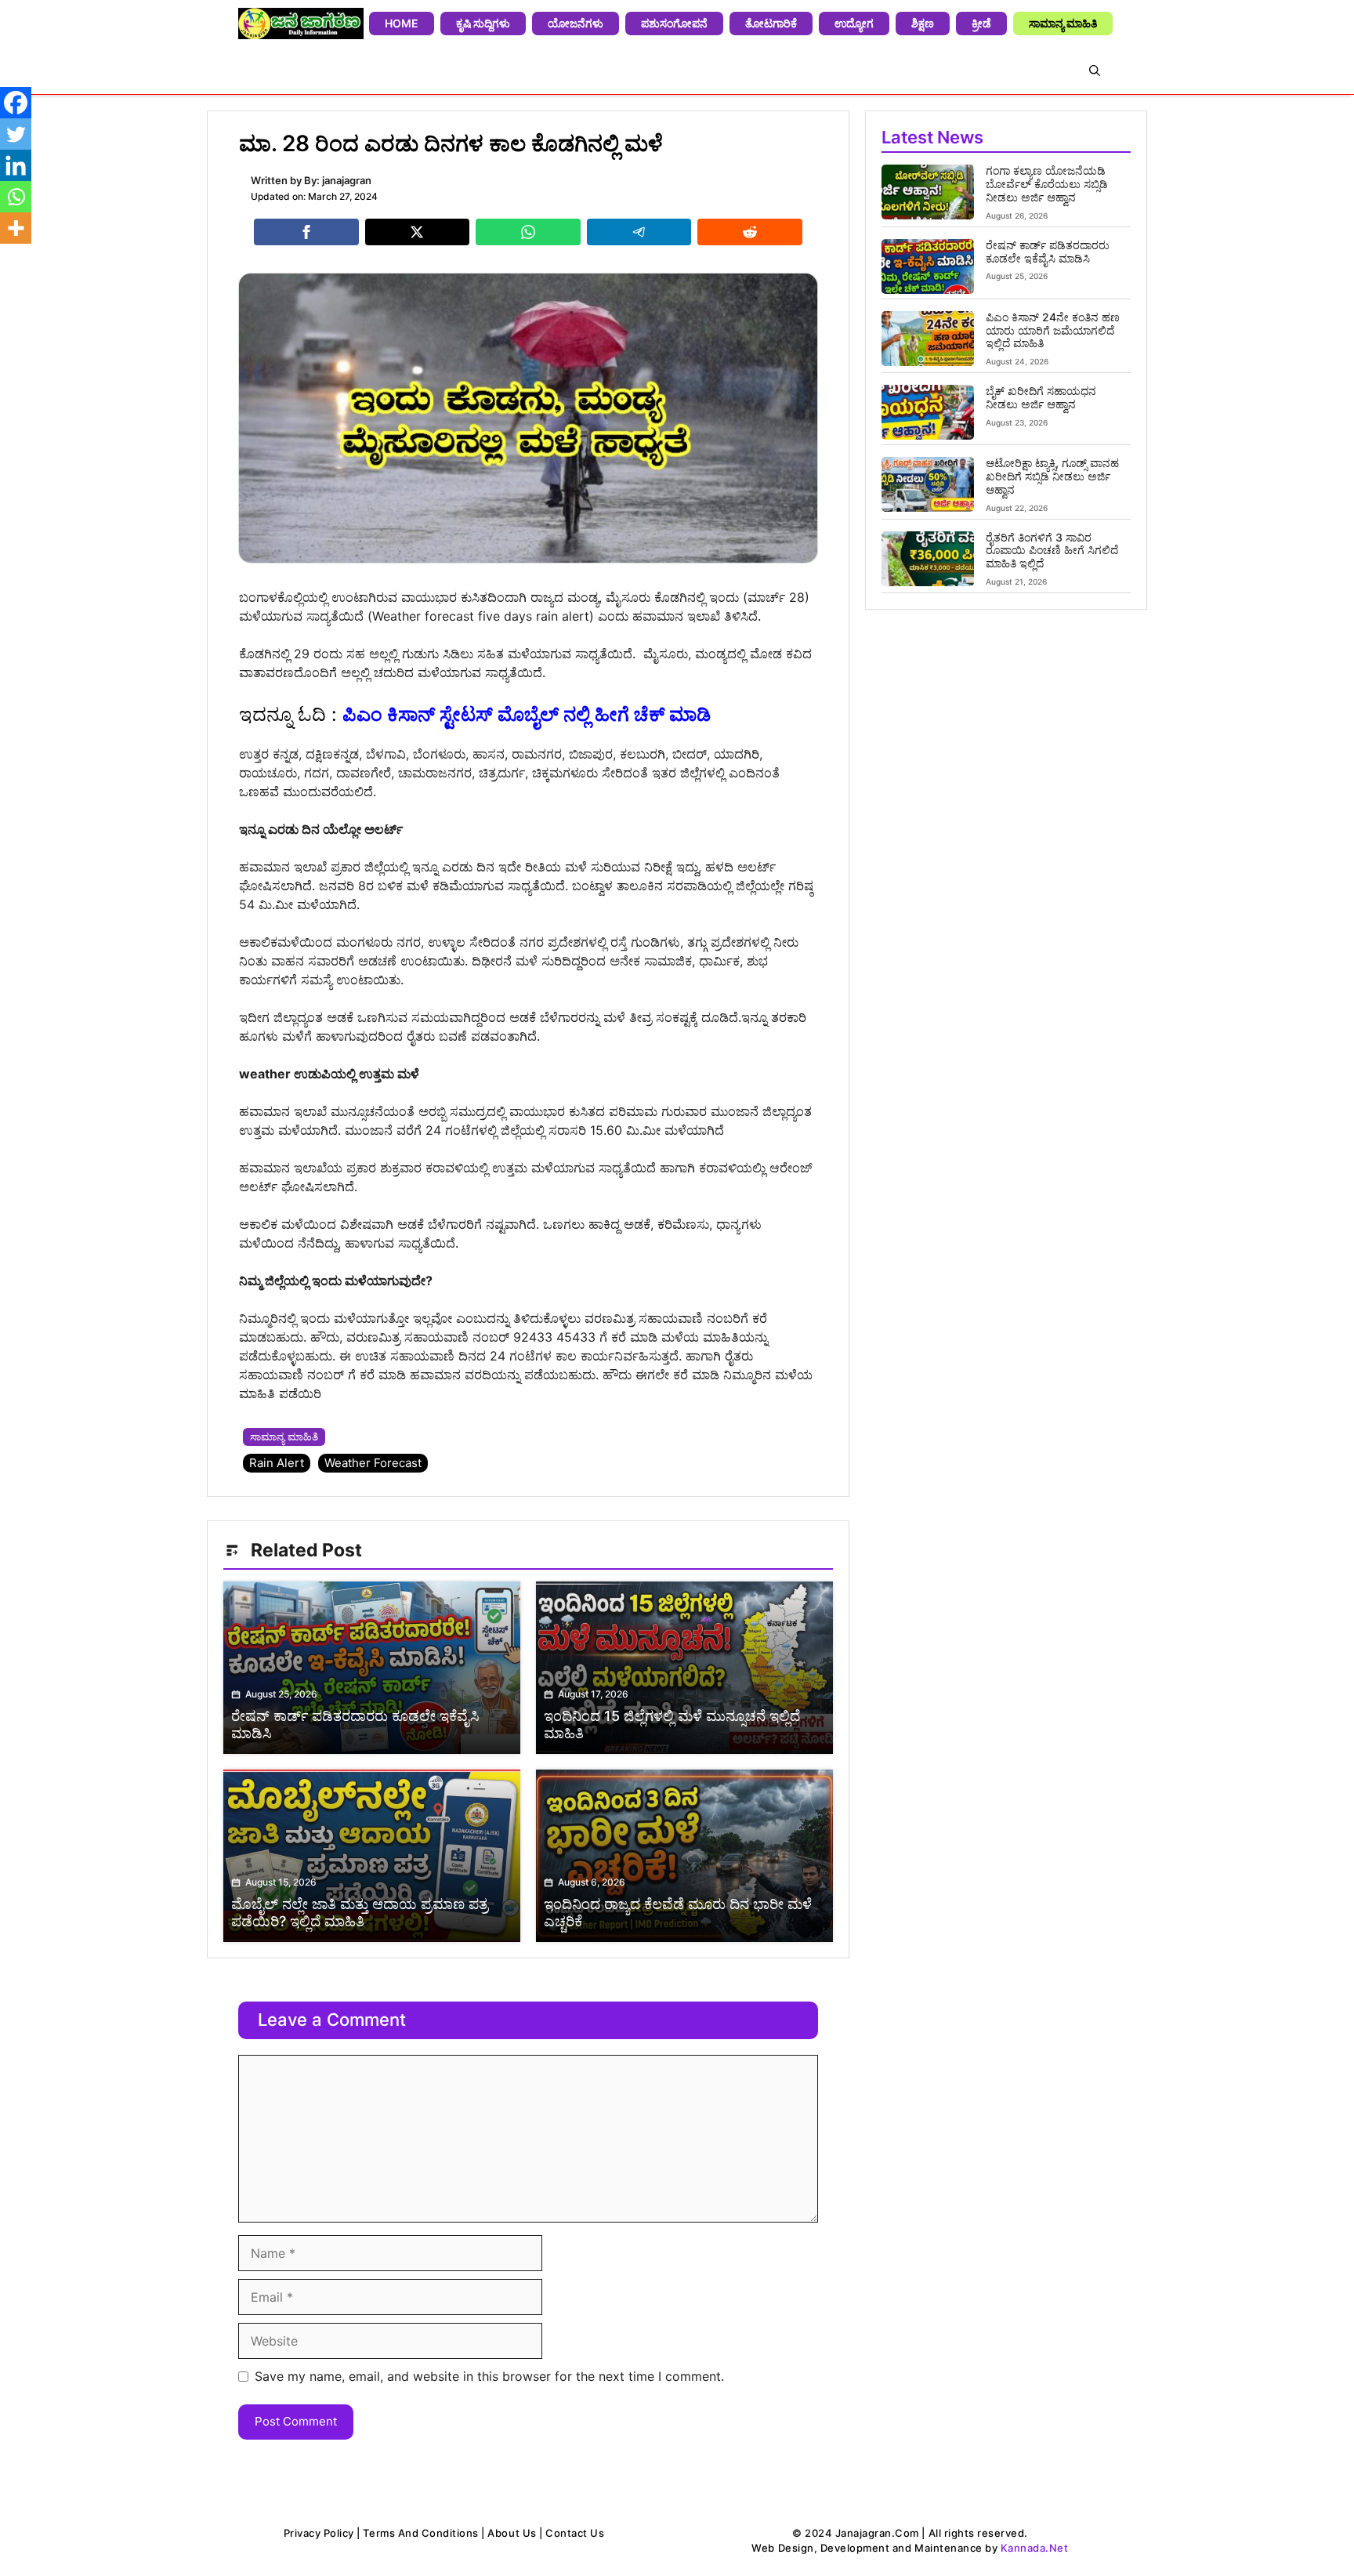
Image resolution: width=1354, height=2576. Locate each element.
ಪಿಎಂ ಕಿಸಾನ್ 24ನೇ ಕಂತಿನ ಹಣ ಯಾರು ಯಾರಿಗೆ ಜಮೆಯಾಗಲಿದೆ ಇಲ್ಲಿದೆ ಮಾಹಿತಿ (1053, 330)
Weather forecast (373, 1463)
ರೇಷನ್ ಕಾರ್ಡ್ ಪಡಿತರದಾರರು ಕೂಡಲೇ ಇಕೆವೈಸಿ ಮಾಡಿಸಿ (1048, 252)
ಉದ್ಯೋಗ (854, 23)
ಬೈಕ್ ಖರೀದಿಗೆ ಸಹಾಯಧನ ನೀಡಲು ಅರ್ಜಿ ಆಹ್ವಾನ (1041, 397)
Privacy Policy (319, 2533)
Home (402, 23)
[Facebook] (16, 103)
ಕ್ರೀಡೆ (981, 23)
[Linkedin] (16, 165)
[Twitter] (16, 134)
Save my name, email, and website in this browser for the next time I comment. (489, 2376)
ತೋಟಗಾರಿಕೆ (771, 23)
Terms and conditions (420, 2533)
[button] (1095, 71)
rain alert (277, 1463)
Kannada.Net (1035, 2548)
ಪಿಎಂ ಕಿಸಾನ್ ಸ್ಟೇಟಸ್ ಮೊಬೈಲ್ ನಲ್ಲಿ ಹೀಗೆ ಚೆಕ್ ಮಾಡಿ (527, 714)
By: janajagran (338, 180)
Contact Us (575, 2533)
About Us (512, 2533)
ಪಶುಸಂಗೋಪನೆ (674, 23)
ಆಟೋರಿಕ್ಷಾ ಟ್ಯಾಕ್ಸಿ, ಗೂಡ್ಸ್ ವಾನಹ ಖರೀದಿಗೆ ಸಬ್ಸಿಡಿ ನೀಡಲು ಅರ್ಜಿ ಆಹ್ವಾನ (1052, 476)
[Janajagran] (301, 24)
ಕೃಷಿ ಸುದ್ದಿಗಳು (483, 23)
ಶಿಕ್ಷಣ (923, 23)
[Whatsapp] (16, 197)
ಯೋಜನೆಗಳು (576, 23)
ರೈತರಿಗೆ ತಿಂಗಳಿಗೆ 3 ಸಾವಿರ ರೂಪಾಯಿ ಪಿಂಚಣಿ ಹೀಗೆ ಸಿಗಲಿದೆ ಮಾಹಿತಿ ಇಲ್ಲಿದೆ (1052, 551)
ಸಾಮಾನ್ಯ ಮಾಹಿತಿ (1063, 23)
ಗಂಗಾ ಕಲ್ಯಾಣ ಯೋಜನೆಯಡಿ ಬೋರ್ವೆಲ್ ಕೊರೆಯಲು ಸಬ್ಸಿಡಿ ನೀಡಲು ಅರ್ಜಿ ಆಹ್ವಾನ (1047, 184)
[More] (16, 228)
